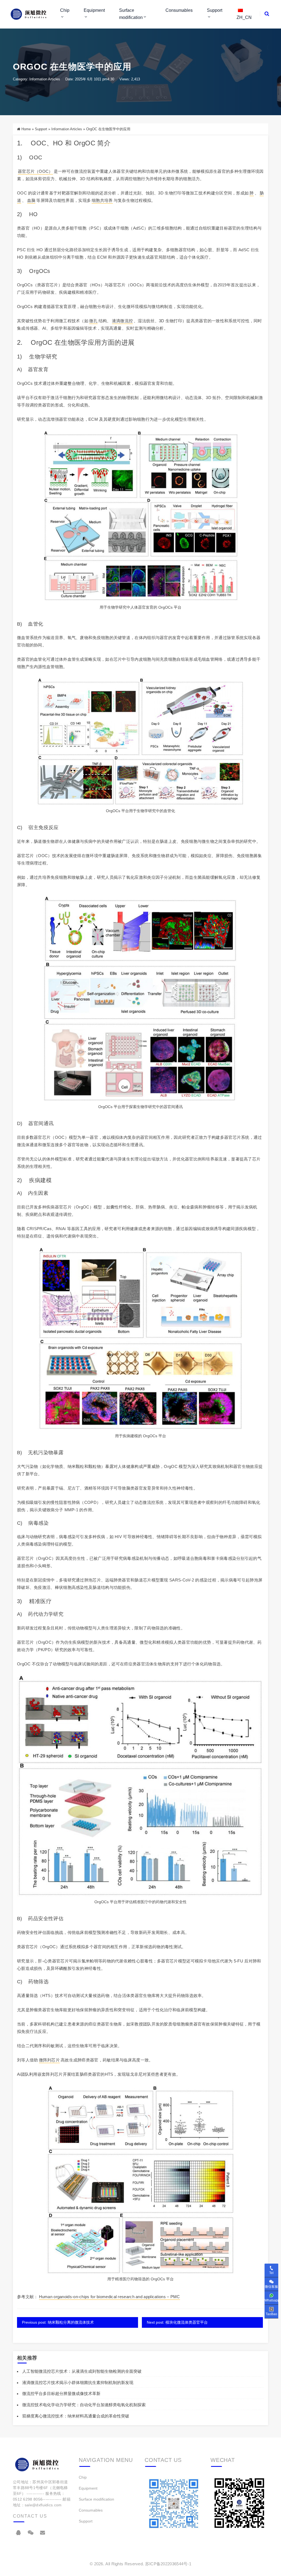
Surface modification (131, 14)
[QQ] (18, 2533)
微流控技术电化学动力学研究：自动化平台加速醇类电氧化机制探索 (84, 2405)
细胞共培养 (102, 200)
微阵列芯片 (50, 2060)
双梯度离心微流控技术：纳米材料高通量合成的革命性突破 (76, 2416)
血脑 (31, 200)
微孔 (93, 321)
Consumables (179, 10)
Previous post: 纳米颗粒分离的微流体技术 (58, 2322)
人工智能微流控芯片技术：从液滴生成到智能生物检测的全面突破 (82, 2371)
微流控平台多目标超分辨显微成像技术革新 (61, 2393)
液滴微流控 (123, 321)
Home (26, 129)
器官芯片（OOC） (35, 171)
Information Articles (45, 79)
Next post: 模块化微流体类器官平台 (177, 2322)
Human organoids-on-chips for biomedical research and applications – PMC (109, 2297)
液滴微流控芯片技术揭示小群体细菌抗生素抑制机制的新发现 (78, 2382)
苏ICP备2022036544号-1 (168, 2564)
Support (215, 10)
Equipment (94, 10)
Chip (65, 10)
